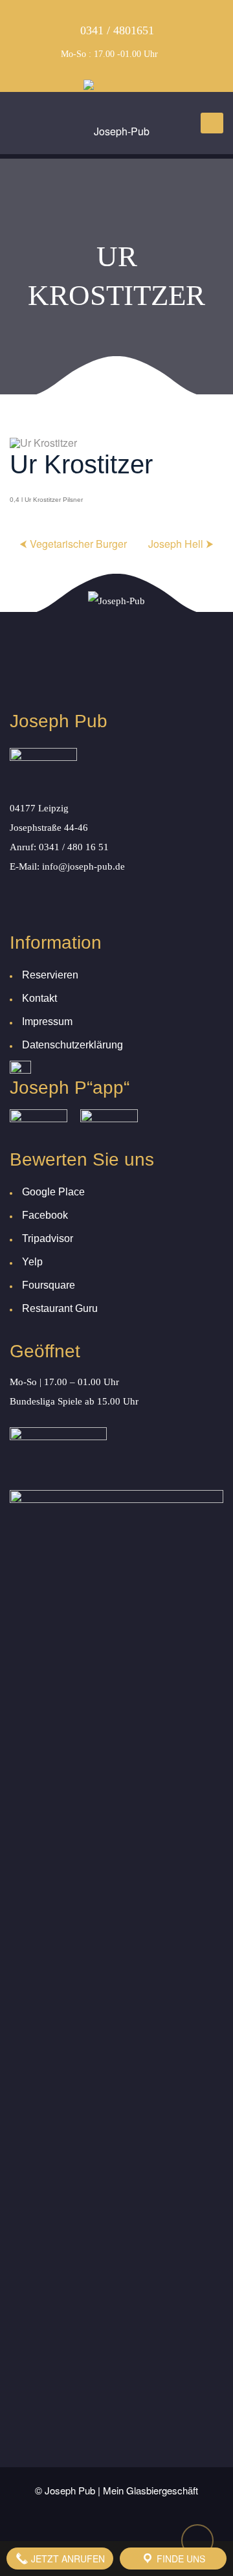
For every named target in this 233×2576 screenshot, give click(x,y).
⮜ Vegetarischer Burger (73, 544)
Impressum (47, 1022)
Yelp (32, 1262)
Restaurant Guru (60, 1308)
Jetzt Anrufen (67, 2559)
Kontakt (39, 998)
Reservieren (50, 975)
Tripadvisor (48, 1238)
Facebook (45, 1215)
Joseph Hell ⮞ (181, 544)
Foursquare (49, 1285)
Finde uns (180, 2559)
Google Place (53, 1192)
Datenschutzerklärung (72, 1045)
